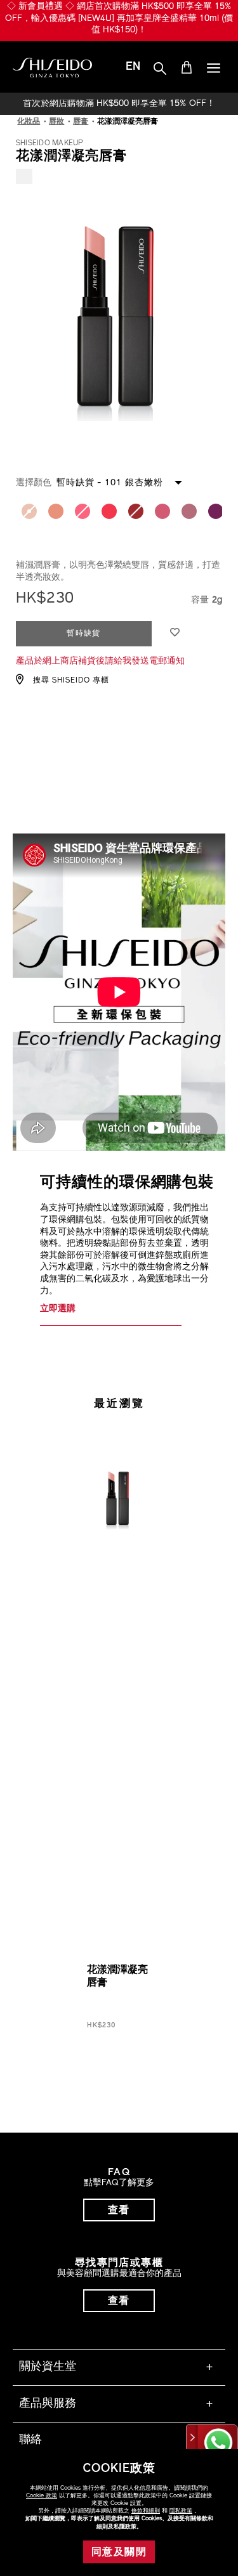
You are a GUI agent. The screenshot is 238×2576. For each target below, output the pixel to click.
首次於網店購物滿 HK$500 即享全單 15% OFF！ (119, 104)
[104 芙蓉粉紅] (109, 511)
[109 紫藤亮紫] (216, 511)
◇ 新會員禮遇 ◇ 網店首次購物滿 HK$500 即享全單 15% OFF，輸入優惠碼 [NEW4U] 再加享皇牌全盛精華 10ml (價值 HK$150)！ (119, 18)
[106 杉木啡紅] (136, 511)
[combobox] (131, 482)
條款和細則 (146, 2511)
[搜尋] (160, 69)
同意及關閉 (119, 2553)
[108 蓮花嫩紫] (189, 511)
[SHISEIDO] (52, 68)
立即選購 (58, 1309)
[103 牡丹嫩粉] (83, 511)
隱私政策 (181, 2511)
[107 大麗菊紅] (162, 511)
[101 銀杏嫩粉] (29, 511)
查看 (119, 2211)
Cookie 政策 (42, 2496)
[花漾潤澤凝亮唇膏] (119, 1441)
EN (133, 67)
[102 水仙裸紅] (56, 511)
